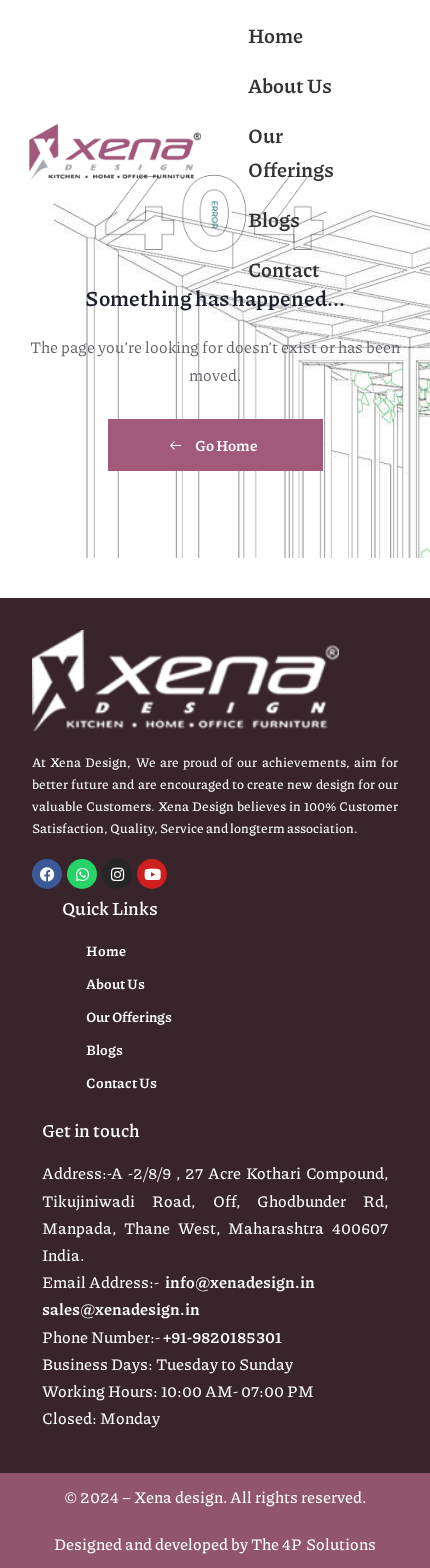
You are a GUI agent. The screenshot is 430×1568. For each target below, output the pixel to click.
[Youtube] (152, 874)
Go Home (225, 445)
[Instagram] (117, 874)
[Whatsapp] (82, 874)
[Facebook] (47, 874)
